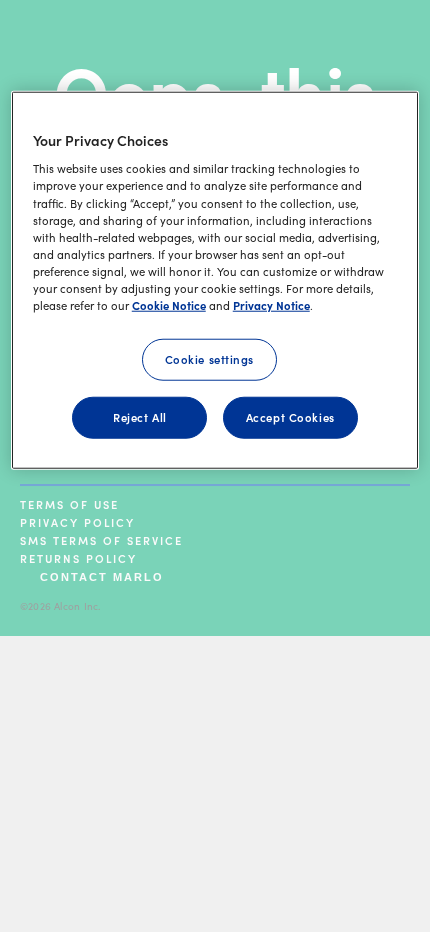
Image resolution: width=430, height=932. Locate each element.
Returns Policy (78, 558)
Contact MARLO (102, 577)
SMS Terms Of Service (101, 540)
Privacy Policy (77, 522)
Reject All (140, 417)
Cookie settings (210, 359)
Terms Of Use (69, 504)
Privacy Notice (271, 305)
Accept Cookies (290, 417)
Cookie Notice (169, 305)
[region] (215, 280)
